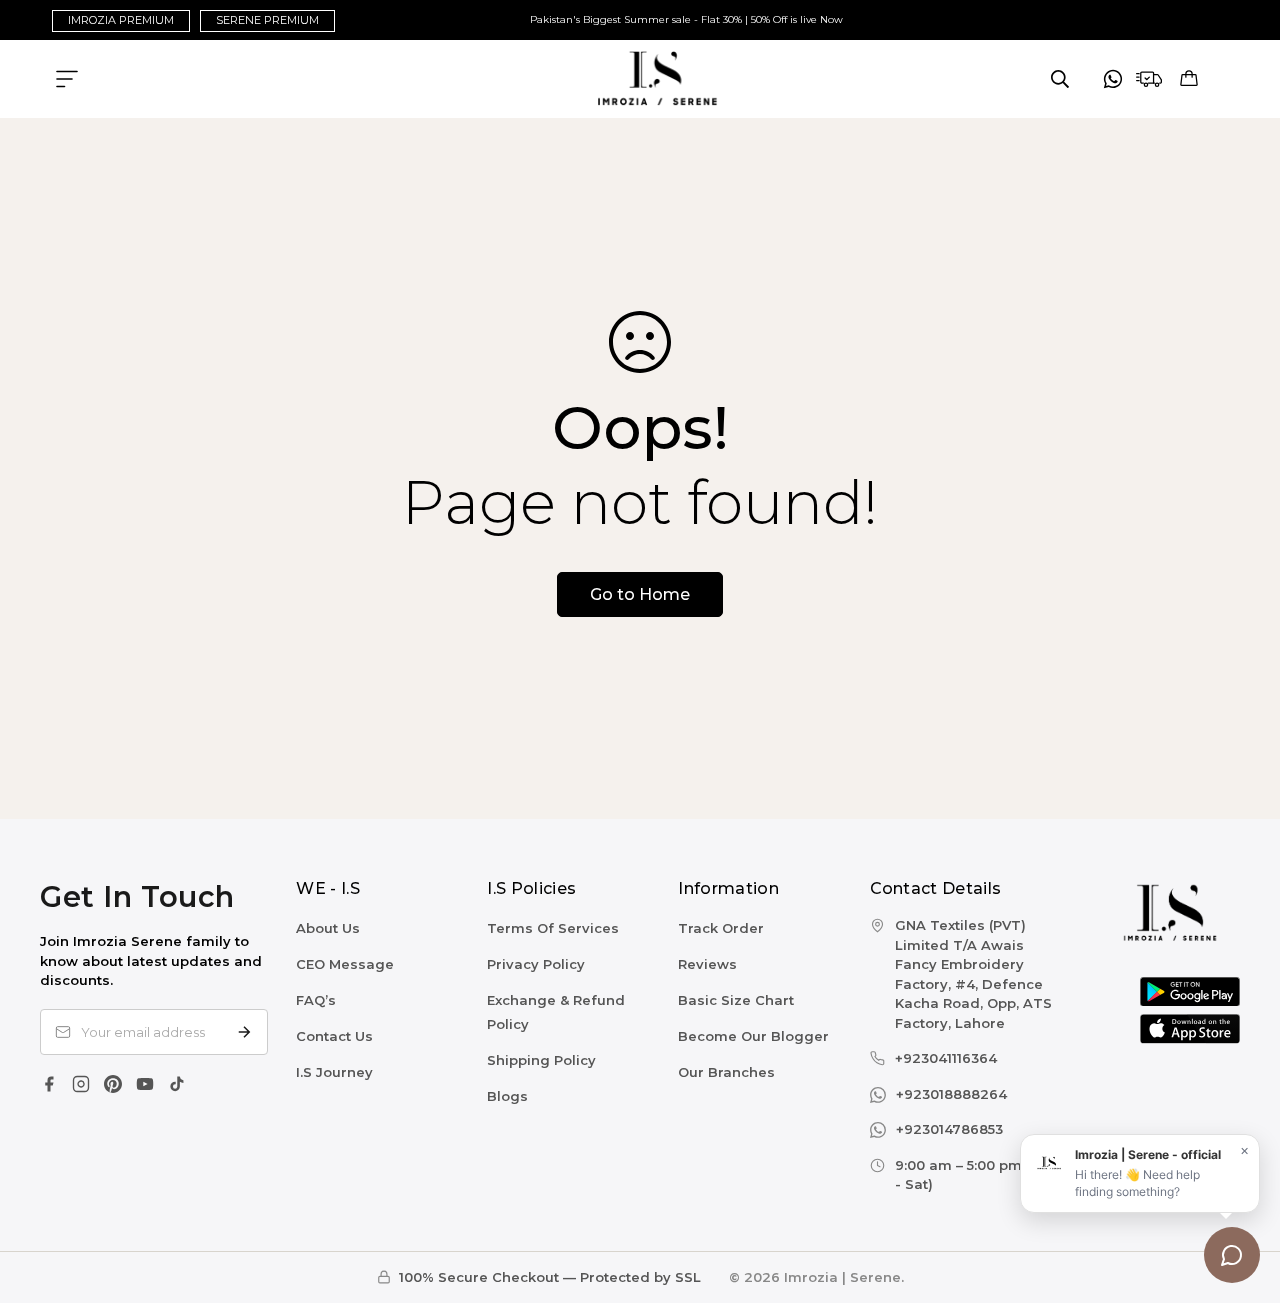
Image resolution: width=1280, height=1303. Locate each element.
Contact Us (334, 1036)
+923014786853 (949, 1129)
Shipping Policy (541, 1060)
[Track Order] (1149, 79)
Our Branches (726, 1072)
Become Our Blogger (753, 1036)
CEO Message (345, 964)
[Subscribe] (244, 1032)
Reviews (707, 964)
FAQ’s (316, 1000)
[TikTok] (177, 1084)
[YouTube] (145, 1084)
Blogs (507, 1096)
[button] (1189, 79)
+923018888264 (951, 1094)
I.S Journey (334, 1072)
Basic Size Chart (736, 1000)
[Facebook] (49, 1084)
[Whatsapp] (1113, 79)
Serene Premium (267, 20)
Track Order (721, 928)
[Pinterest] (113, 1084)
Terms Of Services (553, 928)
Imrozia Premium (121, 20)
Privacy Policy (536, 964)
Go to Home (640, 594)
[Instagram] (81, 1084)
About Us (328, 928)
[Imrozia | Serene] (640, 79)
